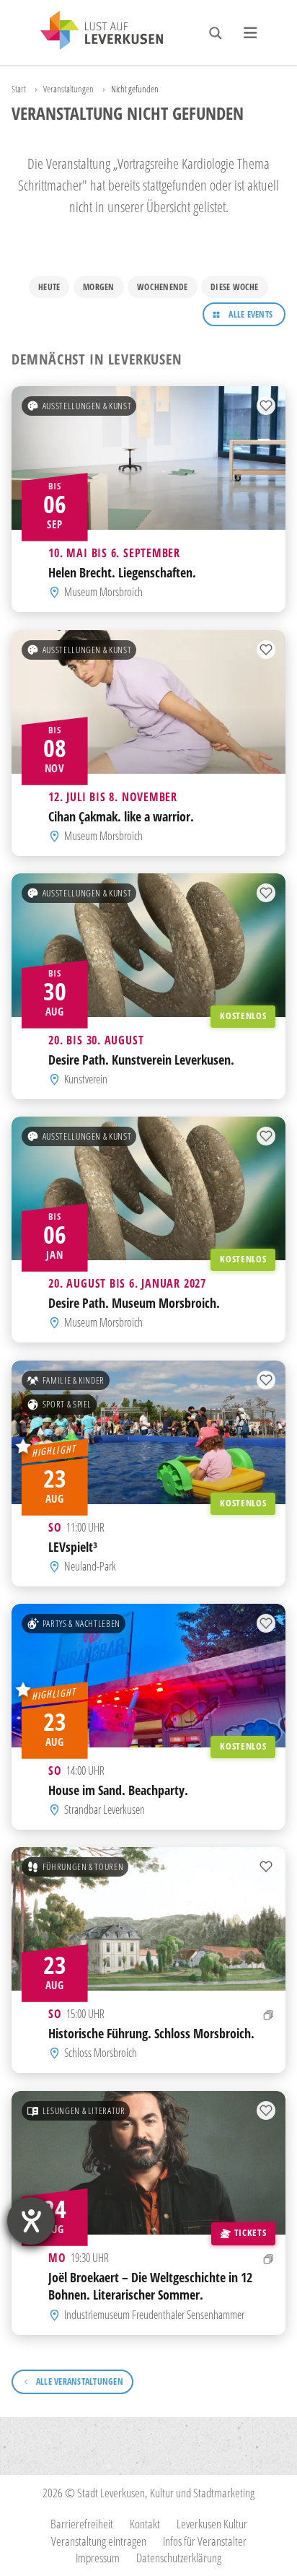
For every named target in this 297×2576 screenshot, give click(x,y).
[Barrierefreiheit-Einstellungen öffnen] (31, 2221)
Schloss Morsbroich (101, 2053)
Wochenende (162, 287)
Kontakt (145, 2524)
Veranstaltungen (68, 89)
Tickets (250, 2232)
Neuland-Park (90, 1566)
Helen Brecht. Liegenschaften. (122, 572)
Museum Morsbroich (103, 593)
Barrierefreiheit (82, 2524)
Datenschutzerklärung (179, 2558)
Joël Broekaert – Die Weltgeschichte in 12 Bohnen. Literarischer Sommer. (150, 2285)
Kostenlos (243, 1016)
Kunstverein (86, 1079)
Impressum (98, 2558)
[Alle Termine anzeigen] (269, 2015)
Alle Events (251, 314)
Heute (49, 287)
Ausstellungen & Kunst (87, 406)
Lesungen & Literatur (84, 2110)
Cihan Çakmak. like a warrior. (121, 815)
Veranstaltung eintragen (99, 2541)
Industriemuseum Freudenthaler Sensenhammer (154, 2315)
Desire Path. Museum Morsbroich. (134, 1302)
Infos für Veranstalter (205, 2541)
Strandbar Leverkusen (105, 1809)
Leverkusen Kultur (212, 2524)
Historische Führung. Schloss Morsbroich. (151, 2033)
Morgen (98, 287)
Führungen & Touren (83, 1866)
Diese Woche (235, 287)
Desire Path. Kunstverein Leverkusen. (141, 1059)
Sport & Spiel (67, 1404)
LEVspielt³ (73, 1546)
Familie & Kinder (74, 1380)
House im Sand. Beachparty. (118, 1790)
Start (19, 89)
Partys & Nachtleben (81, 1623)
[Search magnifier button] (216, 33)
